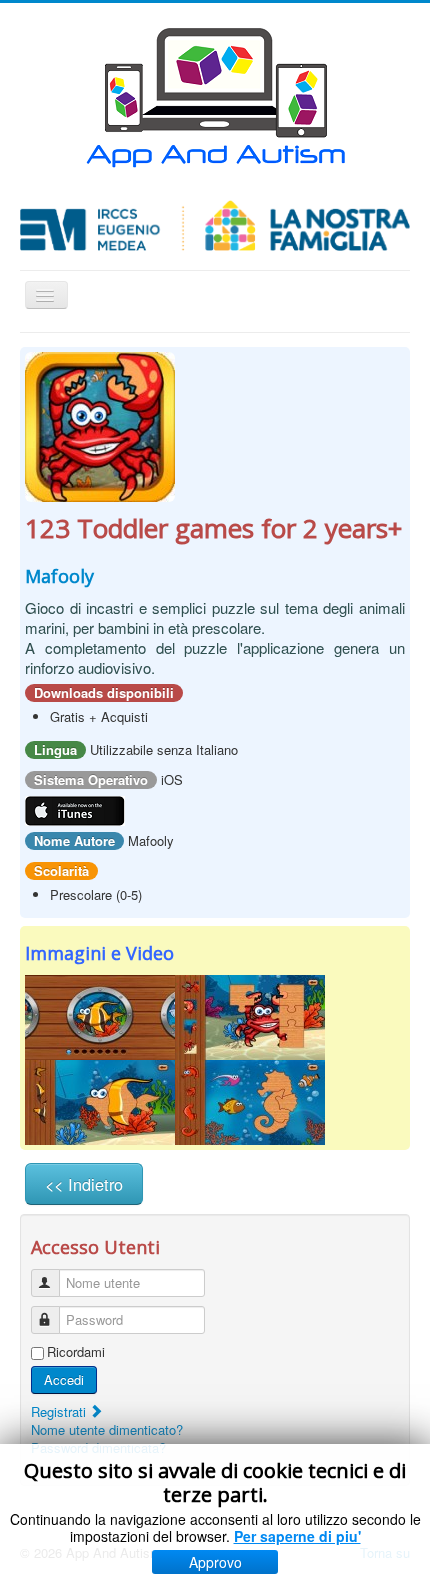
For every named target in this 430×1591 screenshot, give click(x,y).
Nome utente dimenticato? (107, 1429)
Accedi (64, 1379)
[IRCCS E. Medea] (215, 225)
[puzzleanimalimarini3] (100, 1100)
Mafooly (59, 576)
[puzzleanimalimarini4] (250, 1100)
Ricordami (76, 1352)
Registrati (60, 1411)
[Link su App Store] (75, 809)
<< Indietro (84, 1184)
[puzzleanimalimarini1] (100, 1015)
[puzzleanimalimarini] (100, 424)
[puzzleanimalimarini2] (250, 1015)
